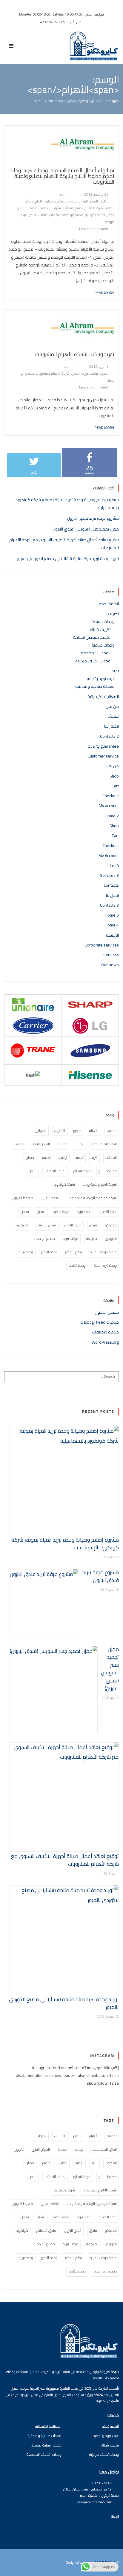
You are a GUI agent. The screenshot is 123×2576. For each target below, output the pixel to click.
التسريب (60, 1131)
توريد (85, 373)
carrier (112, 1131)
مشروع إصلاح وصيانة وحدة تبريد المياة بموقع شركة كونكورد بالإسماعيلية (65, 1544)
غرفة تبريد (84, 1212)
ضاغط (44, 208)
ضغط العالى (50, 1198)
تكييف (113, 614)
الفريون (73, 201)
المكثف (61, 201)
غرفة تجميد (61, 1212)
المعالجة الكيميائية (103, 696)
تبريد (115, 671)
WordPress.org (105, 1342)
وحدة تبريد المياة (105, 1265)
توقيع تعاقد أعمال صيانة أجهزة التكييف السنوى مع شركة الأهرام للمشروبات (65, 1860)
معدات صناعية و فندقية (45, 2436)
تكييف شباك (100, 629)
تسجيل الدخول (107, 1312)
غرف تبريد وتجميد (100, 679)
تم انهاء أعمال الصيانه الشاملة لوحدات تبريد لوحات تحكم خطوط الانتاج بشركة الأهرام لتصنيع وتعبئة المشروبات (62, 176)
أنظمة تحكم (109, 604)
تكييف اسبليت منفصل (46, 2445)
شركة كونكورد (64, 1184)
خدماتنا (113, 865)
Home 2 (112, 816)
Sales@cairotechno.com (95, 2502)
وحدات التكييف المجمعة (44, 2454)
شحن (33, 1171)
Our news (110, 965)
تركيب (94, 373)
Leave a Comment (94, 229)
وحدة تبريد (26, 1252)
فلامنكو (111, 1225)
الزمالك (80, 1144)
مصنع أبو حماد (73, 215)
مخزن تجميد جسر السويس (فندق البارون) (85, 529)
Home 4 (112, 925)
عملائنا (113, 716)
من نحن (112, 706)
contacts (111, 885)
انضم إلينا (112, 726)
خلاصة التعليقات (105, 1332)
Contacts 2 (109, 736)
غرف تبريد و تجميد (106, 2436)
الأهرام (104, 201)
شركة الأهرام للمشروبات (53, 373)
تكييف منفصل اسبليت (92, 637)
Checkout (111, 796)
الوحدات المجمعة (96, 653)
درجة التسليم (82, 1171)
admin (64, 194)
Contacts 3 (109, 905)
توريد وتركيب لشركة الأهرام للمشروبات (75, 354)
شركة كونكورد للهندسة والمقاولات (92, 1198)
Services (111, 955)
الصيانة (63, 1144)
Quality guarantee (103, 746)
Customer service (103, 756)
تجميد (79, 1157)
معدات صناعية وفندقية (95, 686)
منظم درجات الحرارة (103, 1252)
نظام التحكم (73, 1252)
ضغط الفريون (28, 208)
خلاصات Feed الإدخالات (100, 1322)
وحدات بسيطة (103, 621)
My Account (109, 856)
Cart (115, 786)
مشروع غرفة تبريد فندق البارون (93, 518)
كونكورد (22, 1225)
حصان (76, 373)
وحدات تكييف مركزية (93, 661)
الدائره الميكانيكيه (105, 1144)
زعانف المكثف (55, 1171)
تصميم (47, 1157)
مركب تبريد (71, 1239)
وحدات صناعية (103, 645)
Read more (104, 292)
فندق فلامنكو (46, 1225)
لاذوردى (111, 1239)
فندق (93, 1225)
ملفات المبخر (38, 215)
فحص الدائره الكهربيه (100, 215)
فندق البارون (73, 1225)
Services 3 (109, 875)
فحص (25, 1212)
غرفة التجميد (108, 1212)
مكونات (55, 215)
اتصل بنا (112, 895)
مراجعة (92, 1239)
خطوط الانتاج (44, 201)
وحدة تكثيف (77, 1265)
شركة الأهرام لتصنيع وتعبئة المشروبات (76, 208)
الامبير (77, 1131)
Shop (114, 776)
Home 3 (112, 915)
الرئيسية (112, 935)
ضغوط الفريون (23, 1198)
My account (109, 806)
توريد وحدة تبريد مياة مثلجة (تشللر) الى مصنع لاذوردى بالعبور (68, 559)
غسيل (41, 1212)
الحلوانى (41, 1131)
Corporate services (102, 945)
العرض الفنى (89, 201)
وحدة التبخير (49, 1252)
